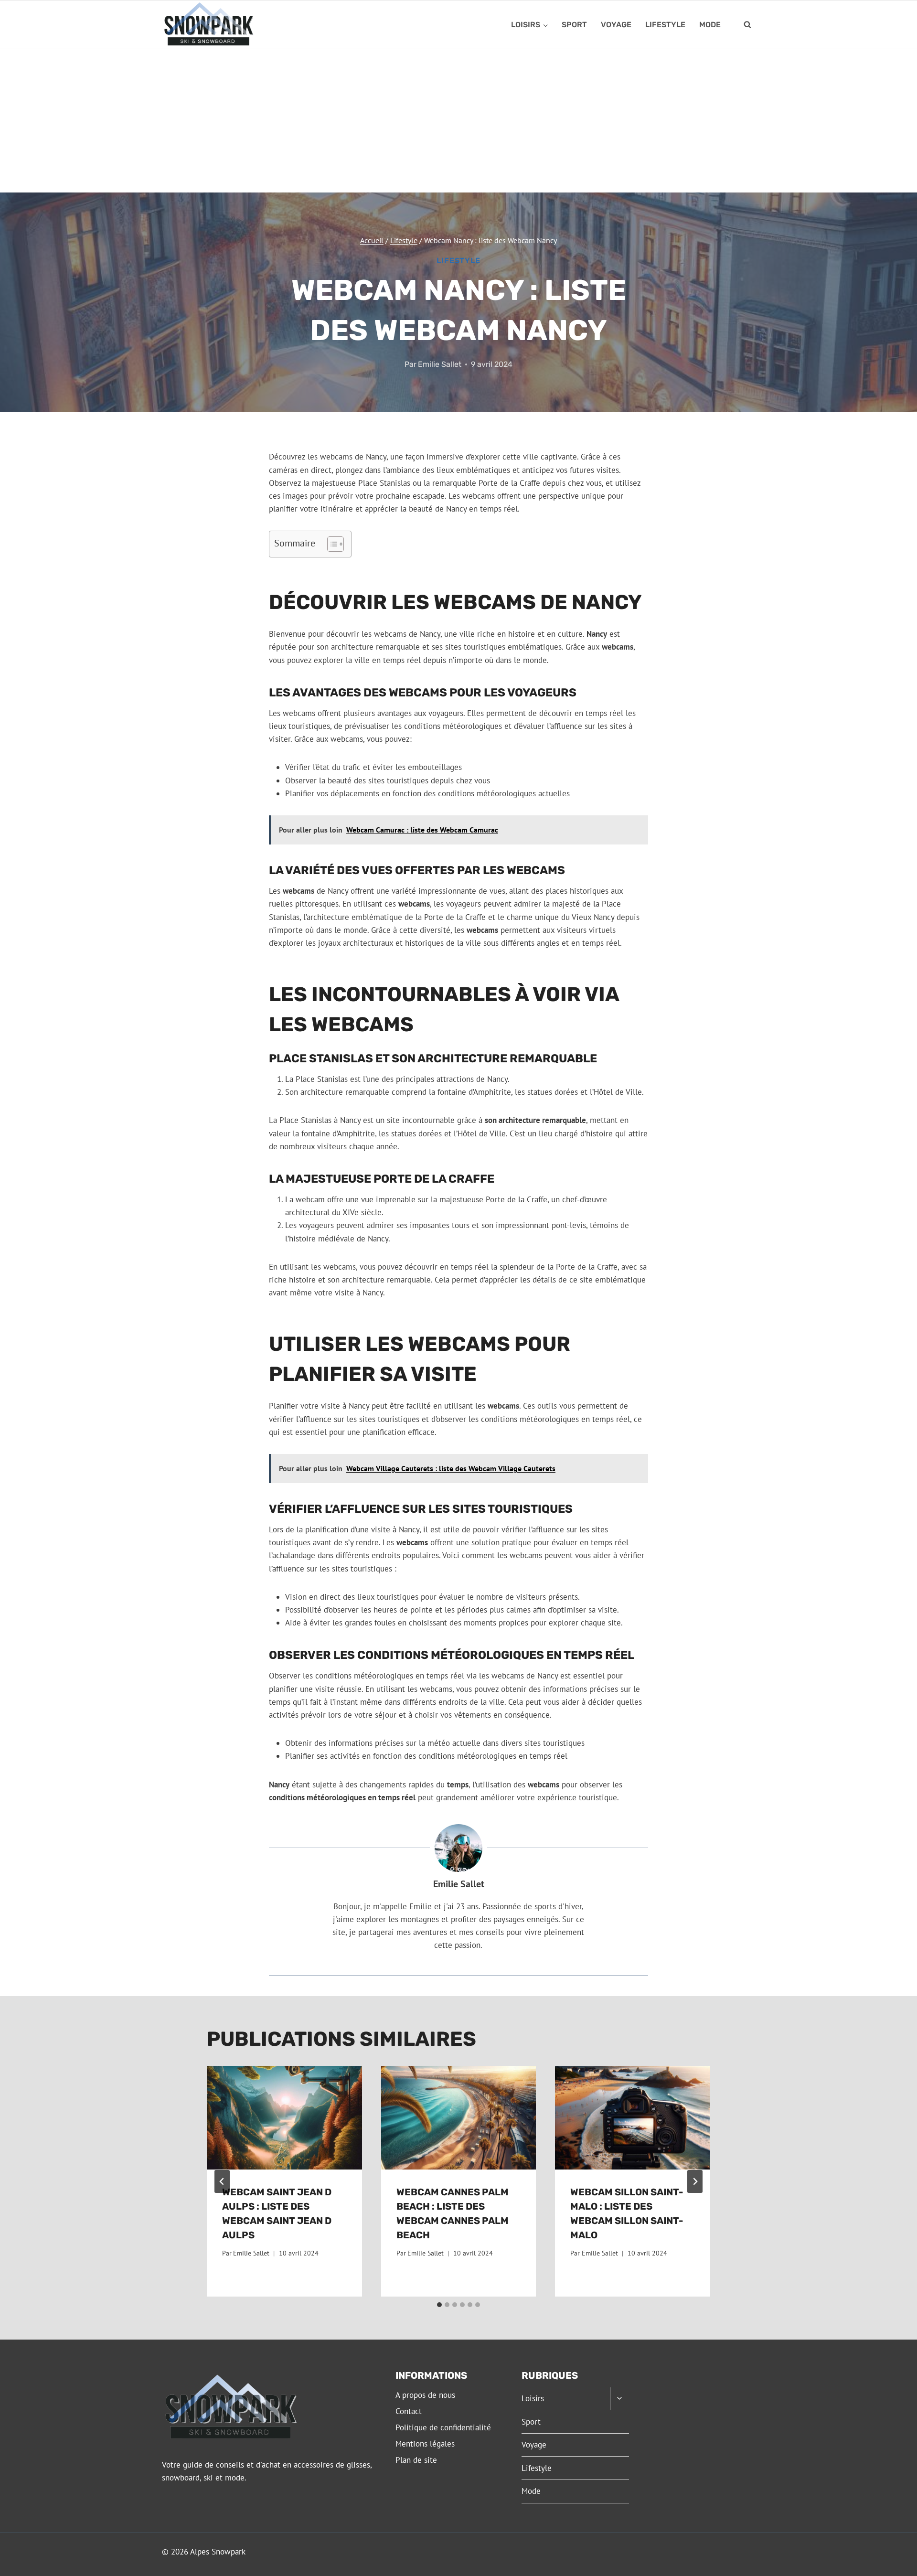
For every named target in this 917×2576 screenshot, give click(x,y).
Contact (409, 2411)
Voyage (616, 25)
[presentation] (284, 2117)
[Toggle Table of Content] (331, 544)
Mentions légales (425, 2444)
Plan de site (416, 2460)
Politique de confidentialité (443, 2427)
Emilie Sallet (440, 364)
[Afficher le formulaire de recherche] (747, 25)
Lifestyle (665, 25)
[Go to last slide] (222, 2181)
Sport (574, 25)
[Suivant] (695, 2181)
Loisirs (533, 2398)
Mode (710, 25)
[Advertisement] (458, 121)
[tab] (439, 2305)
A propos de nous (425, 2395)
